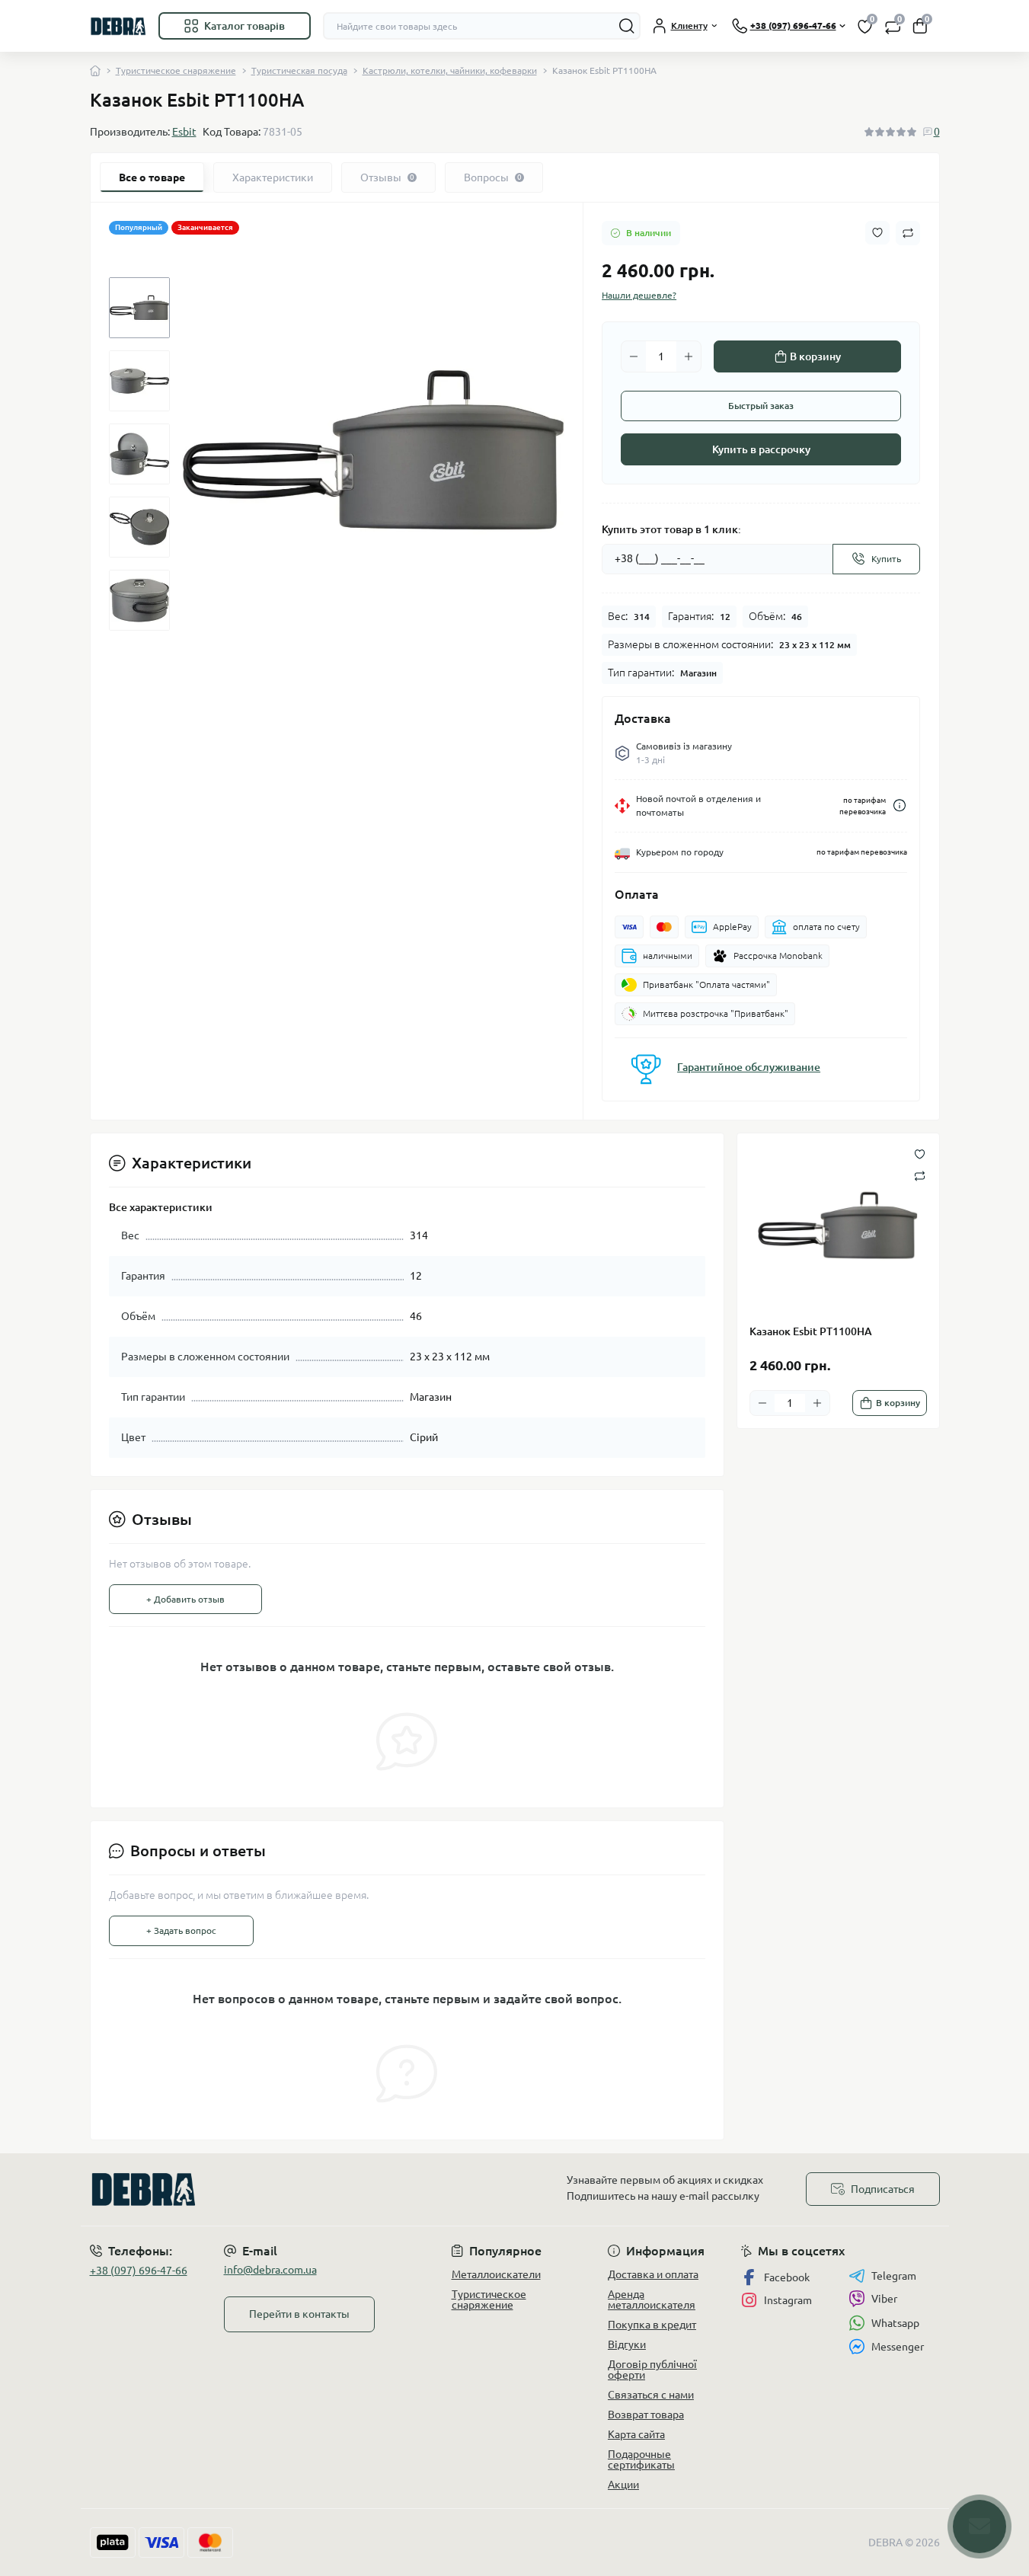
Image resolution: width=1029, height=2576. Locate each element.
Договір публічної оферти (652, 2370)
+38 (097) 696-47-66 (139, 2271)
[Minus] (634, 356)
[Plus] (689, 356)
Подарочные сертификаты (641, 2459)
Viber (884, 2299)
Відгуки (627, 2344)
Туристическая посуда (299, 70)
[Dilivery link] (900, 805)
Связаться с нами (651, 2395)
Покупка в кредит (652, 2325)
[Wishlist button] (877, 233)
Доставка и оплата (653, 2274)
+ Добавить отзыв (185, 1599)
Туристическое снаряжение (176, 70)
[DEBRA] (298, 2189)
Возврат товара (646, 2415)
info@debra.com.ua (270, 2270)
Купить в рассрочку (761, 449)
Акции (623, 2485)
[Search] (627, 26)
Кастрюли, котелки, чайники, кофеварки (450, 70)
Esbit (184, 132)
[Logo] (118, 26)
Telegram (894, 2276)
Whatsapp (895, 2323)
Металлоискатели (496, 2274)
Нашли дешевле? (639, 295)
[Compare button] (908, 233)
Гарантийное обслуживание (749, 1067)
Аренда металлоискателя (652, 2300)
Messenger (898, 2347)
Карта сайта (636, 2434)
